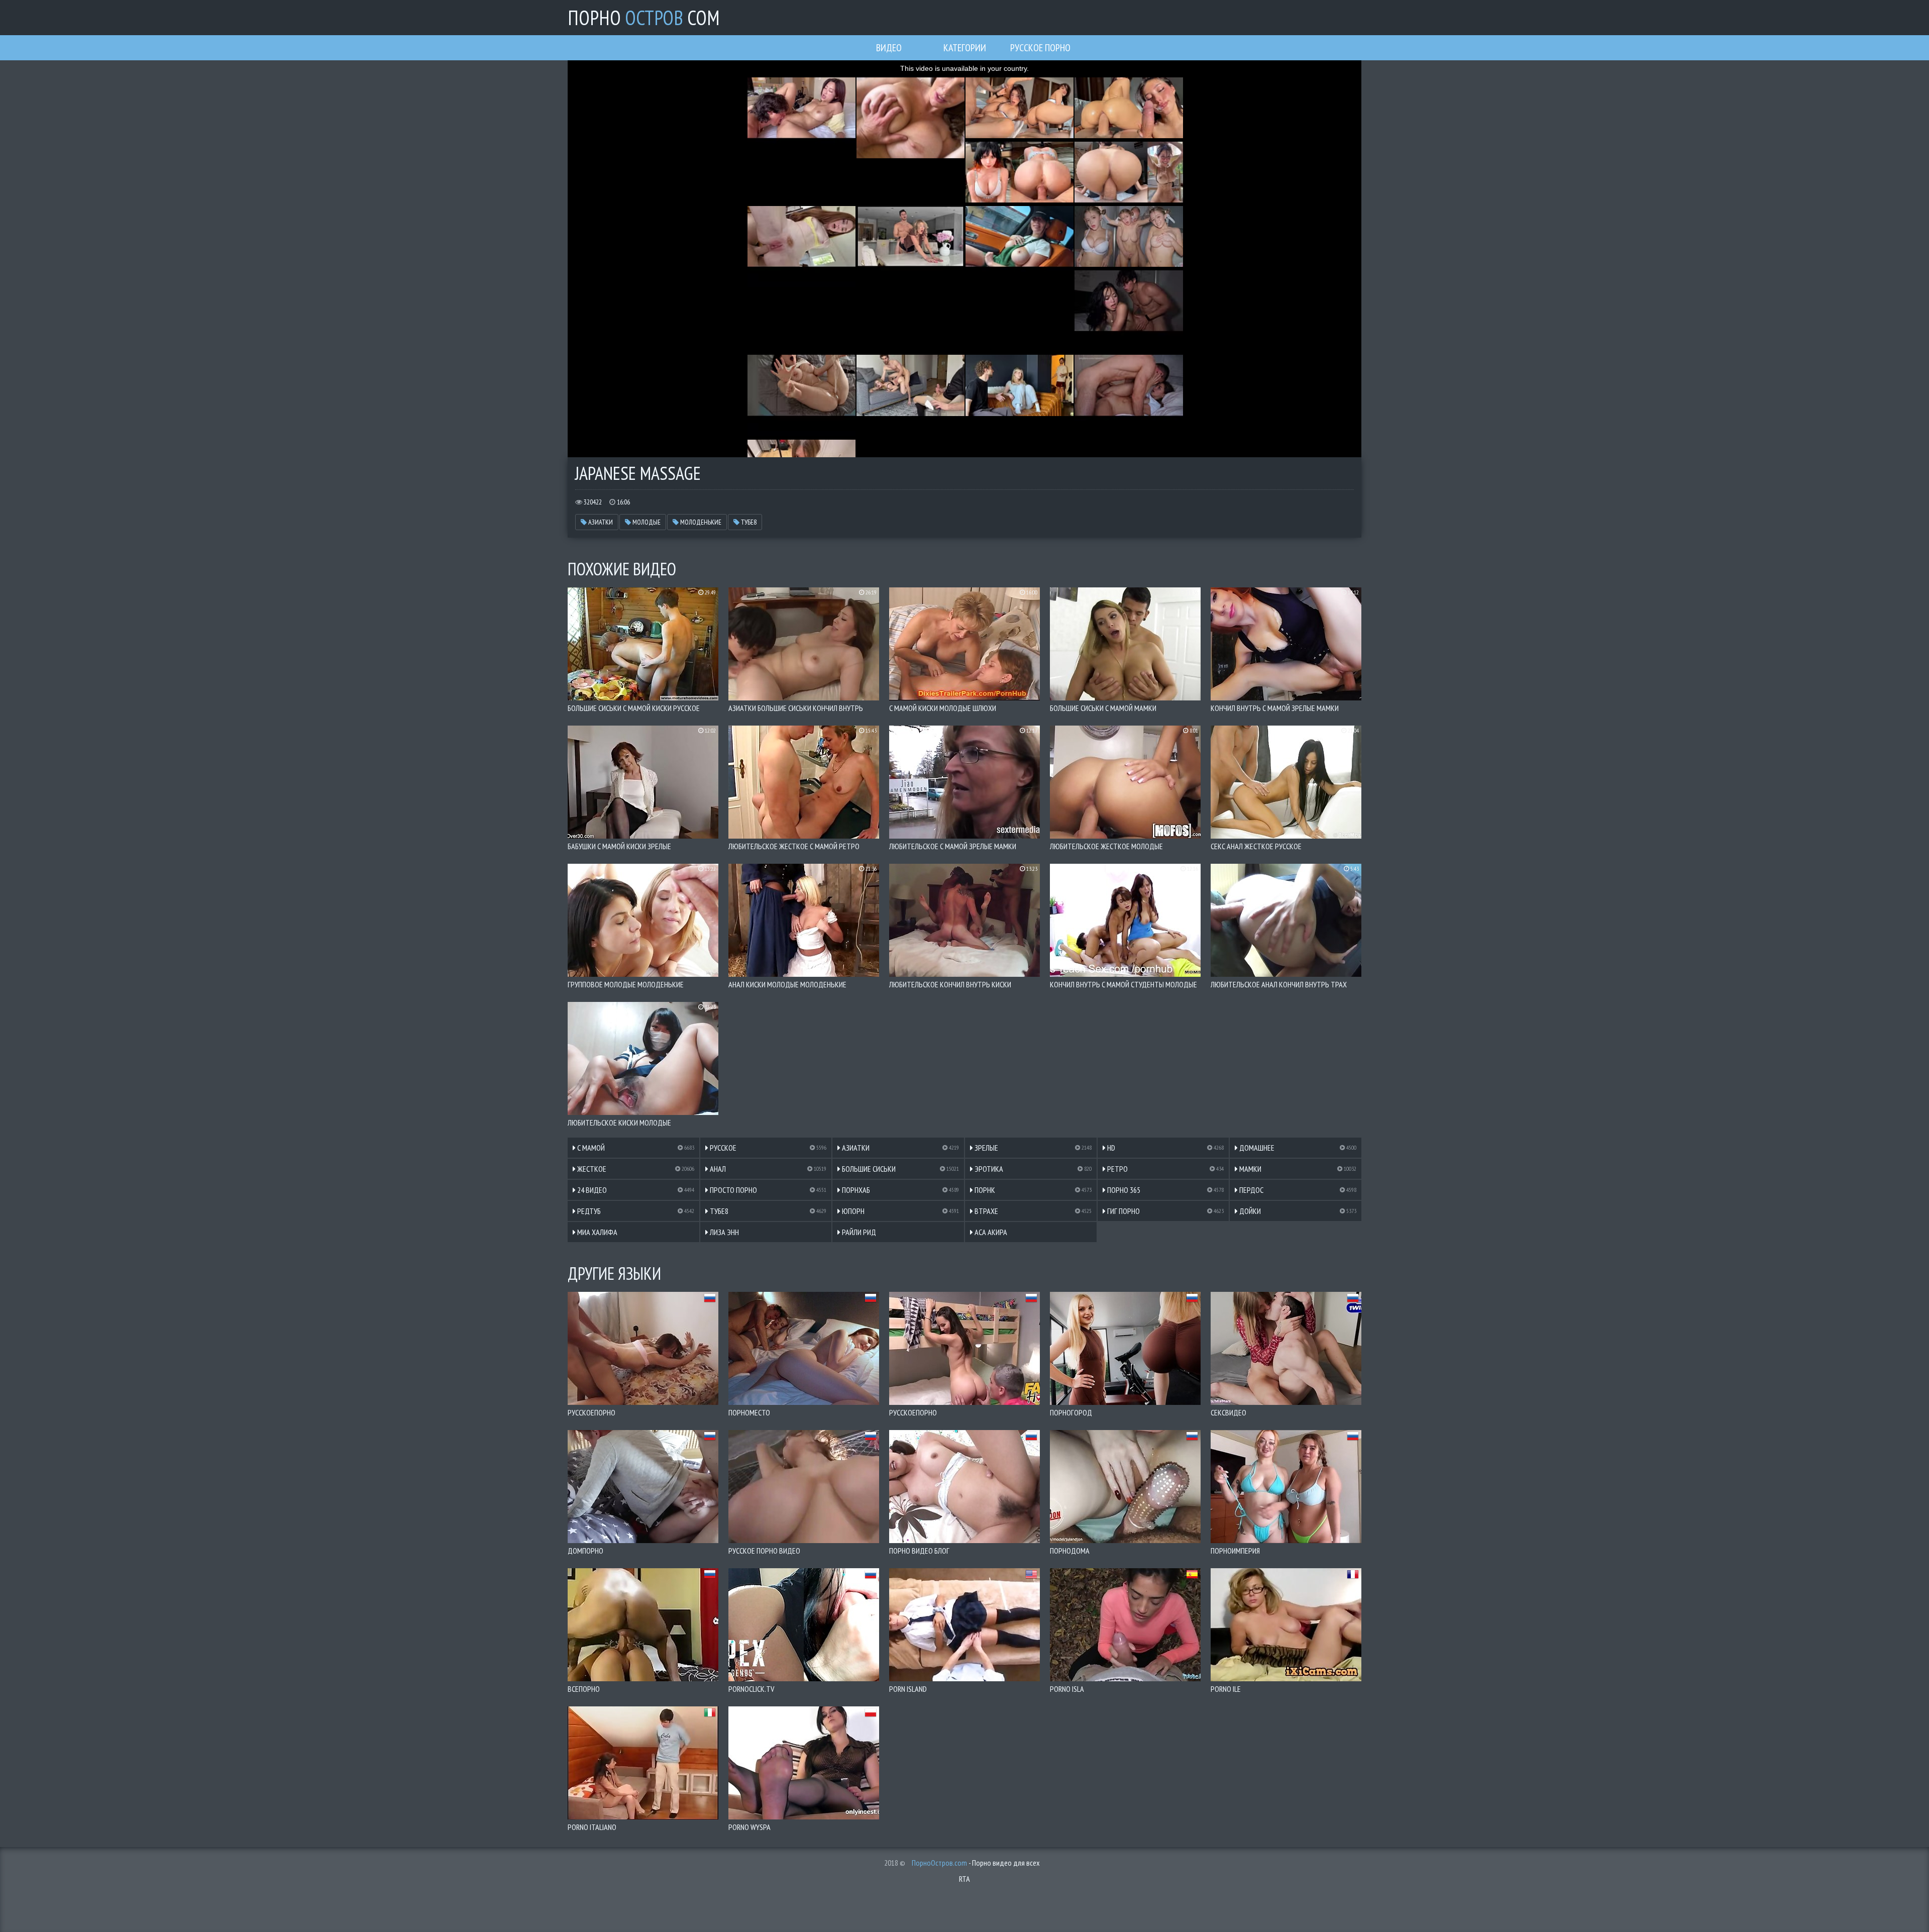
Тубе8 (748, 522)
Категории (965, 48)
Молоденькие (700, 522)
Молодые (646, 522)
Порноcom (644, 18)
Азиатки (600, 522)
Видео (889, 48)
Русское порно (1040, 48)
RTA (964, 1879)
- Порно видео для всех (976, 1863)
